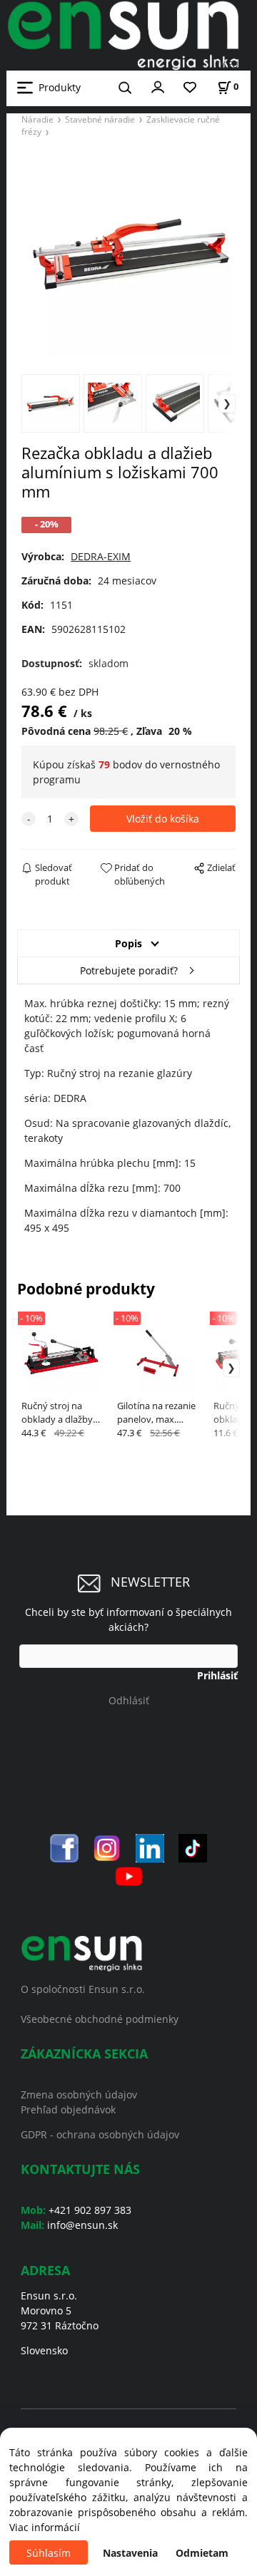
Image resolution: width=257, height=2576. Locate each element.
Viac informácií (45, 2527)
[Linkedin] (150, 1846)
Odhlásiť (129, 1700)
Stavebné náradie (100, 119)
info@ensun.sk (82, 2225)
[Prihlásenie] (158, 86)
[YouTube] (129, 1875)
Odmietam (202, 2553)
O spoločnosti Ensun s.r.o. (83, 1989)
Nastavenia (130, 2553)
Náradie (37, 119)
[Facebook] (64, 1846)
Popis (128, 943)
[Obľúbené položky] (190, 88)
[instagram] (107, 1846)
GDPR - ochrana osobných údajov (100, 2134)
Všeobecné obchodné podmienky (100, 2019)
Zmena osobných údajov (79, 2095)
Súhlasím (49, 2553)
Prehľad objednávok (68, 2109)
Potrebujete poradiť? (129, 970)
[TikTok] (193, 1846)
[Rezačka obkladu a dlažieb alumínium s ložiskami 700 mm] (128, 254)
